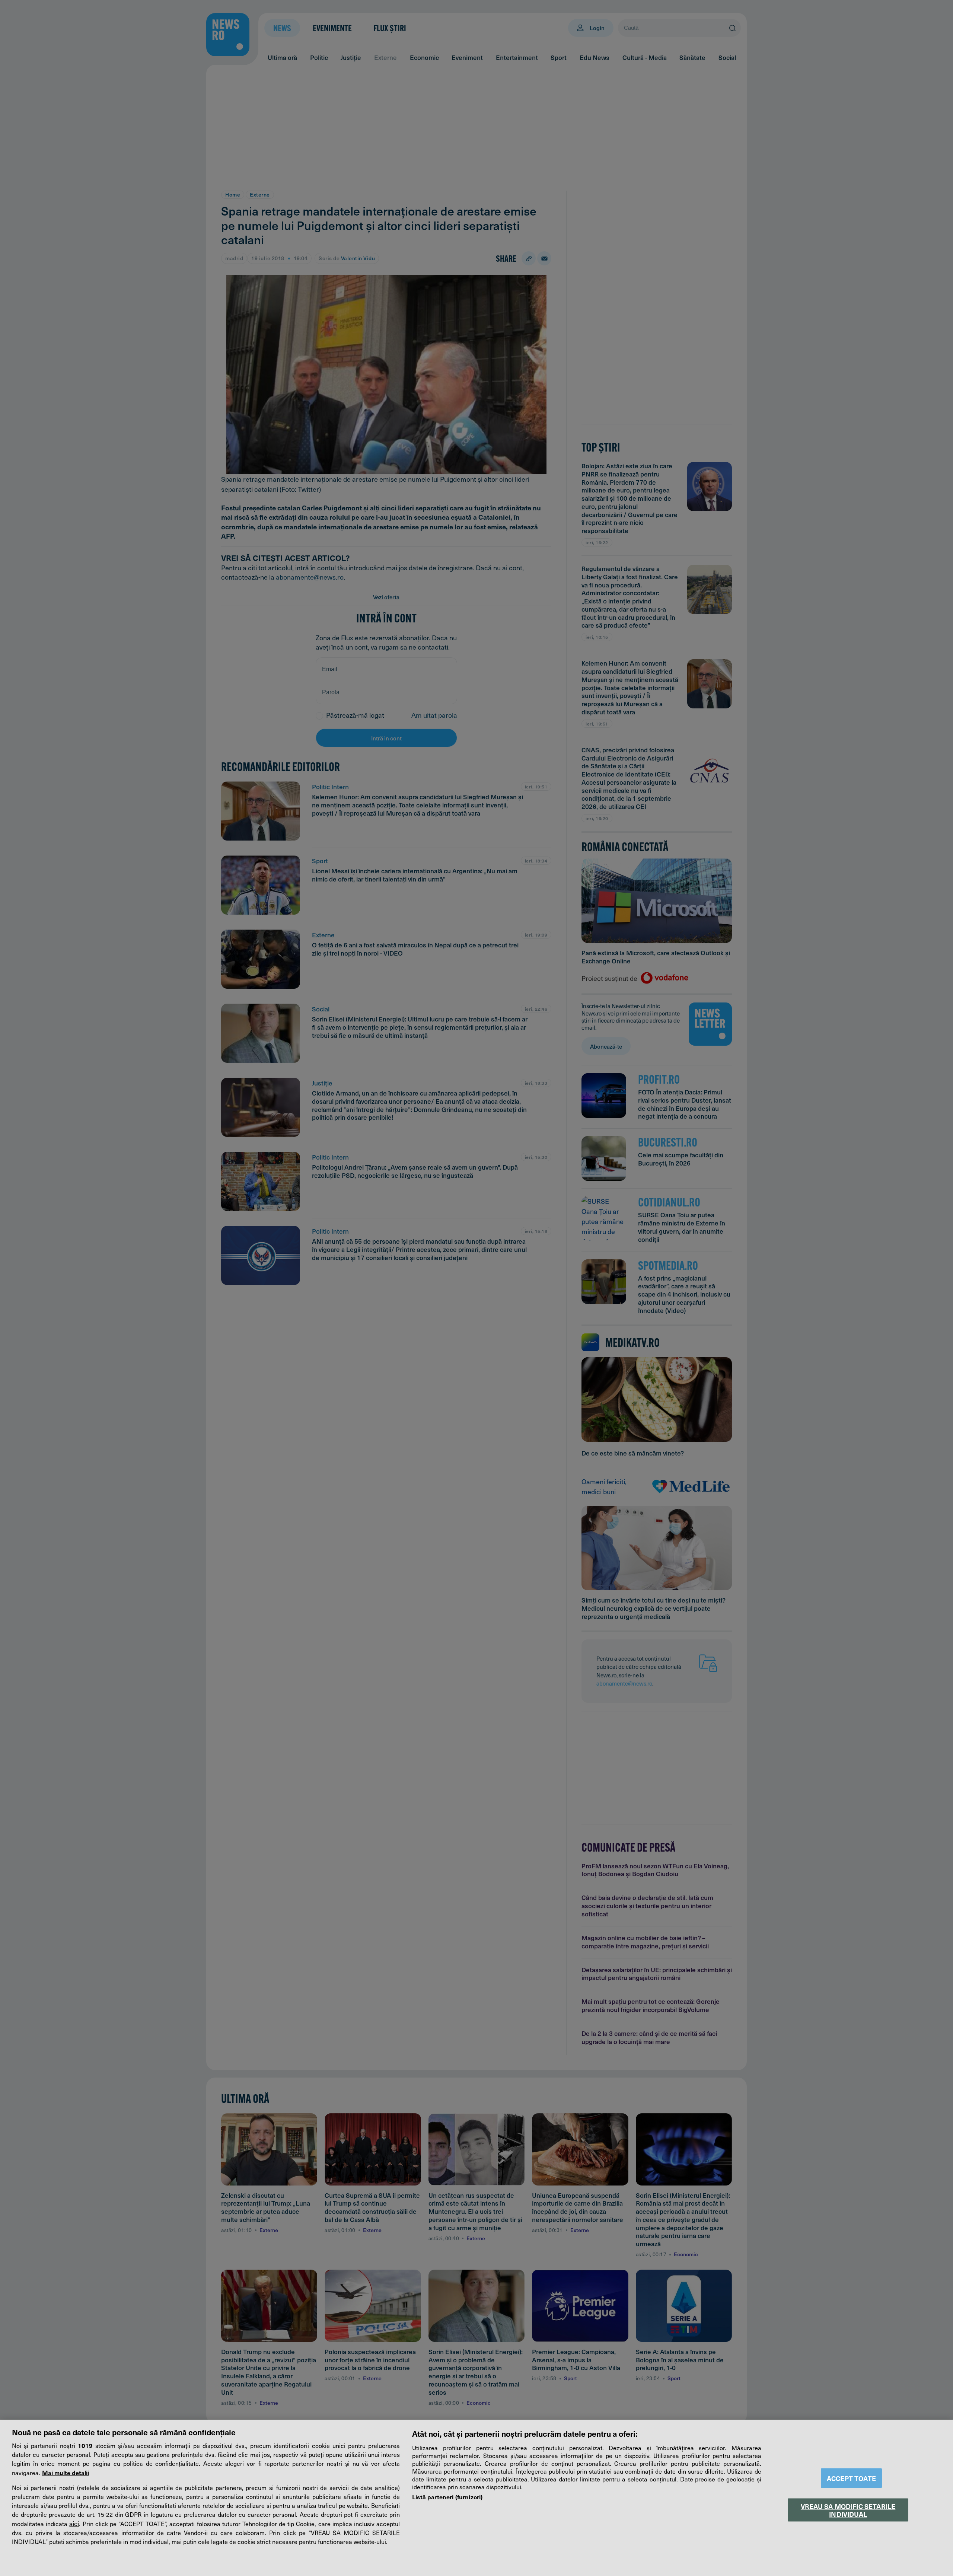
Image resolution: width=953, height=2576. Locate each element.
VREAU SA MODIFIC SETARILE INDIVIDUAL (848, 2510)
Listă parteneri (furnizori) (447, 2497)
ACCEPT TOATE (851, 2478)
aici (74, 2524)
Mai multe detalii (66, 2473)
